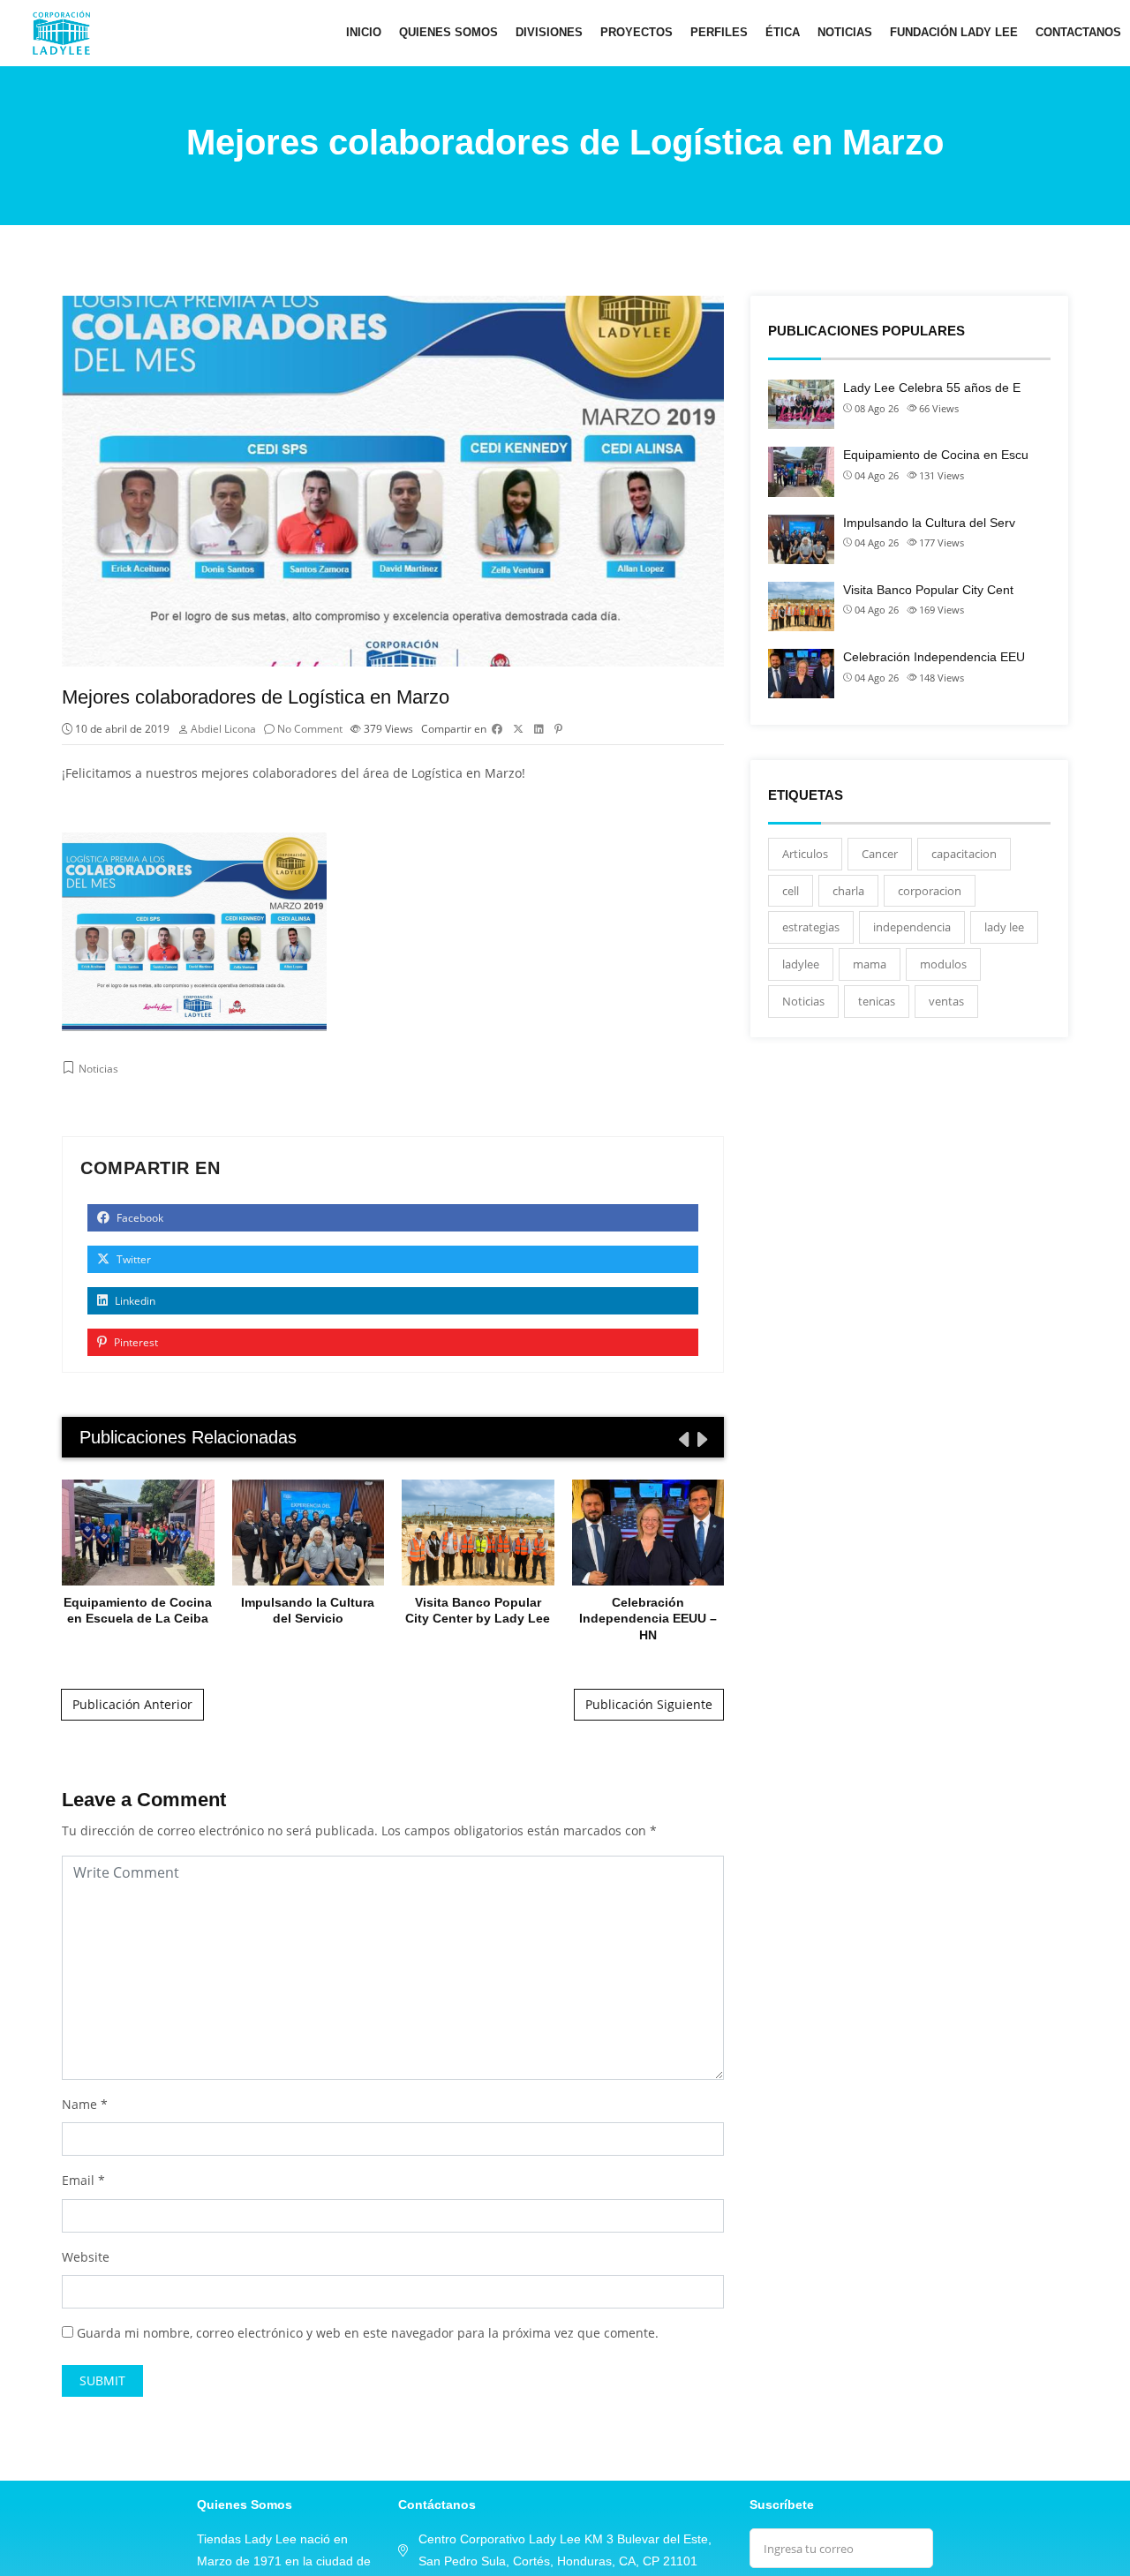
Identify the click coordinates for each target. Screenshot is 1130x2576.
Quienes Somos (448, 32)
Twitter (132, 1259)
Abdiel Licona (223, 729)
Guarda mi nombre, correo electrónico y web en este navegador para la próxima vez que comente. (368, 2333)
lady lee (1004, 927)
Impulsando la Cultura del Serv (929, 523)
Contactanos (1078, 32)
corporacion (930, 891)
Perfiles (719, 32)
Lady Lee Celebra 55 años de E (932, 388)
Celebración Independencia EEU (934, 657)
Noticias (845, 32)
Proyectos (637, 32)
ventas (946, 1001)
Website (86, 2257)
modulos (943, 964)
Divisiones (549, 32)
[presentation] (682, 1439)
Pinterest (135, 1342)
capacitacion (964, 854)
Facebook (139, 1218)
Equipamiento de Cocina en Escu (936, 455)
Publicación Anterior (132, 1704)
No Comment (310, 729)
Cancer (880, 854)
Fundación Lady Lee (954, 32)
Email (78, 2180)
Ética (783, 32)
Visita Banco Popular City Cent (928, 590)
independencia (912, 927)
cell (791, 891)
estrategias (811, 927)
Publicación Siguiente (649, 1704)
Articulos (805, 854)
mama (870, 964)
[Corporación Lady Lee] (61, 33)
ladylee (801, 964)
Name (79, 2104)
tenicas (877, 1001)
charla (848, 891)
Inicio (364, 32)
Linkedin (134, 1301)
